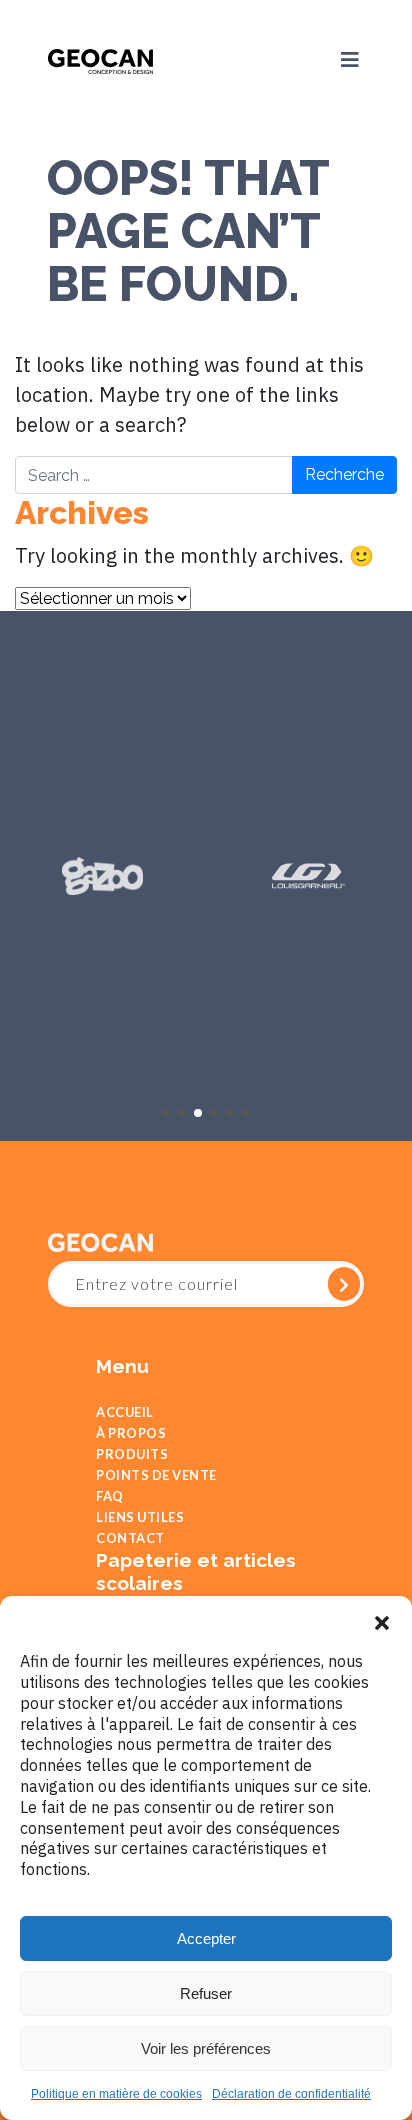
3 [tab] (198, 1113)
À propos (131, 1439)
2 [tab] (182, 1113)
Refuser (206, 1993)
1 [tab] (166, 1113)
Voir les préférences (206, 2048)
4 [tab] (214, 1113)
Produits (132, 1465)
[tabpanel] (103, 876)
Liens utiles (140, 1542)
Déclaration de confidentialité (291, 2094)
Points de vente (156, 1491)
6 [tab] (246, 1113)
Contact (130, 1567)
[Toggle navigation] (342, 60)
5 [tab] (230, 1113)
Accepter (206, 1938)
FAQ (110, 1516)
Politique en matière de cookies (116, 2094)
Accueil (125, 1414)
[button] (382, 1621)
